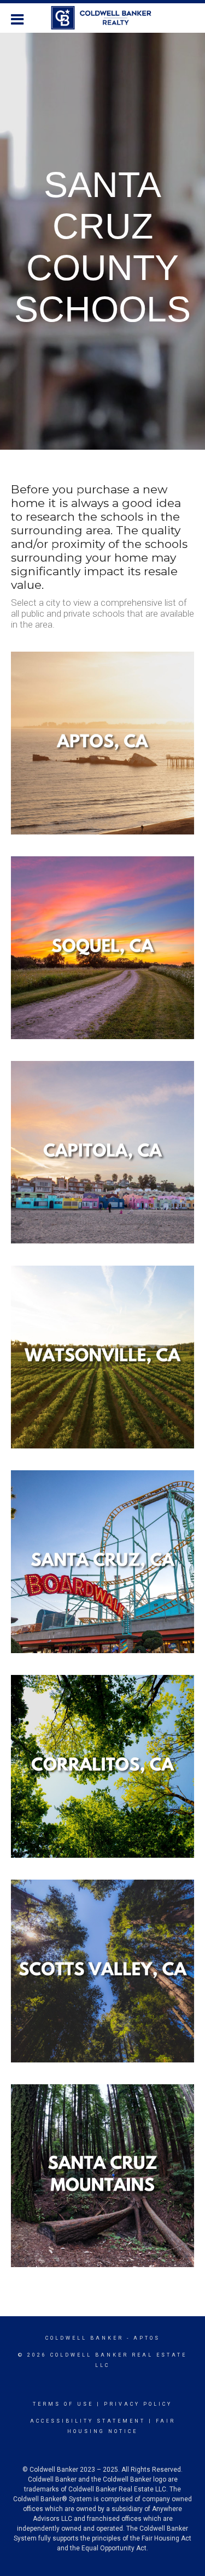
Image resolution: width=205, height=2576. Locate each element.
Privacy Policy (138, 2404)
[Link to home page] (102, 18)
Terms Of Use (63, 2404)
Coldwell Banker (84, 2338)
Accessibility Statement (88, 2421)
